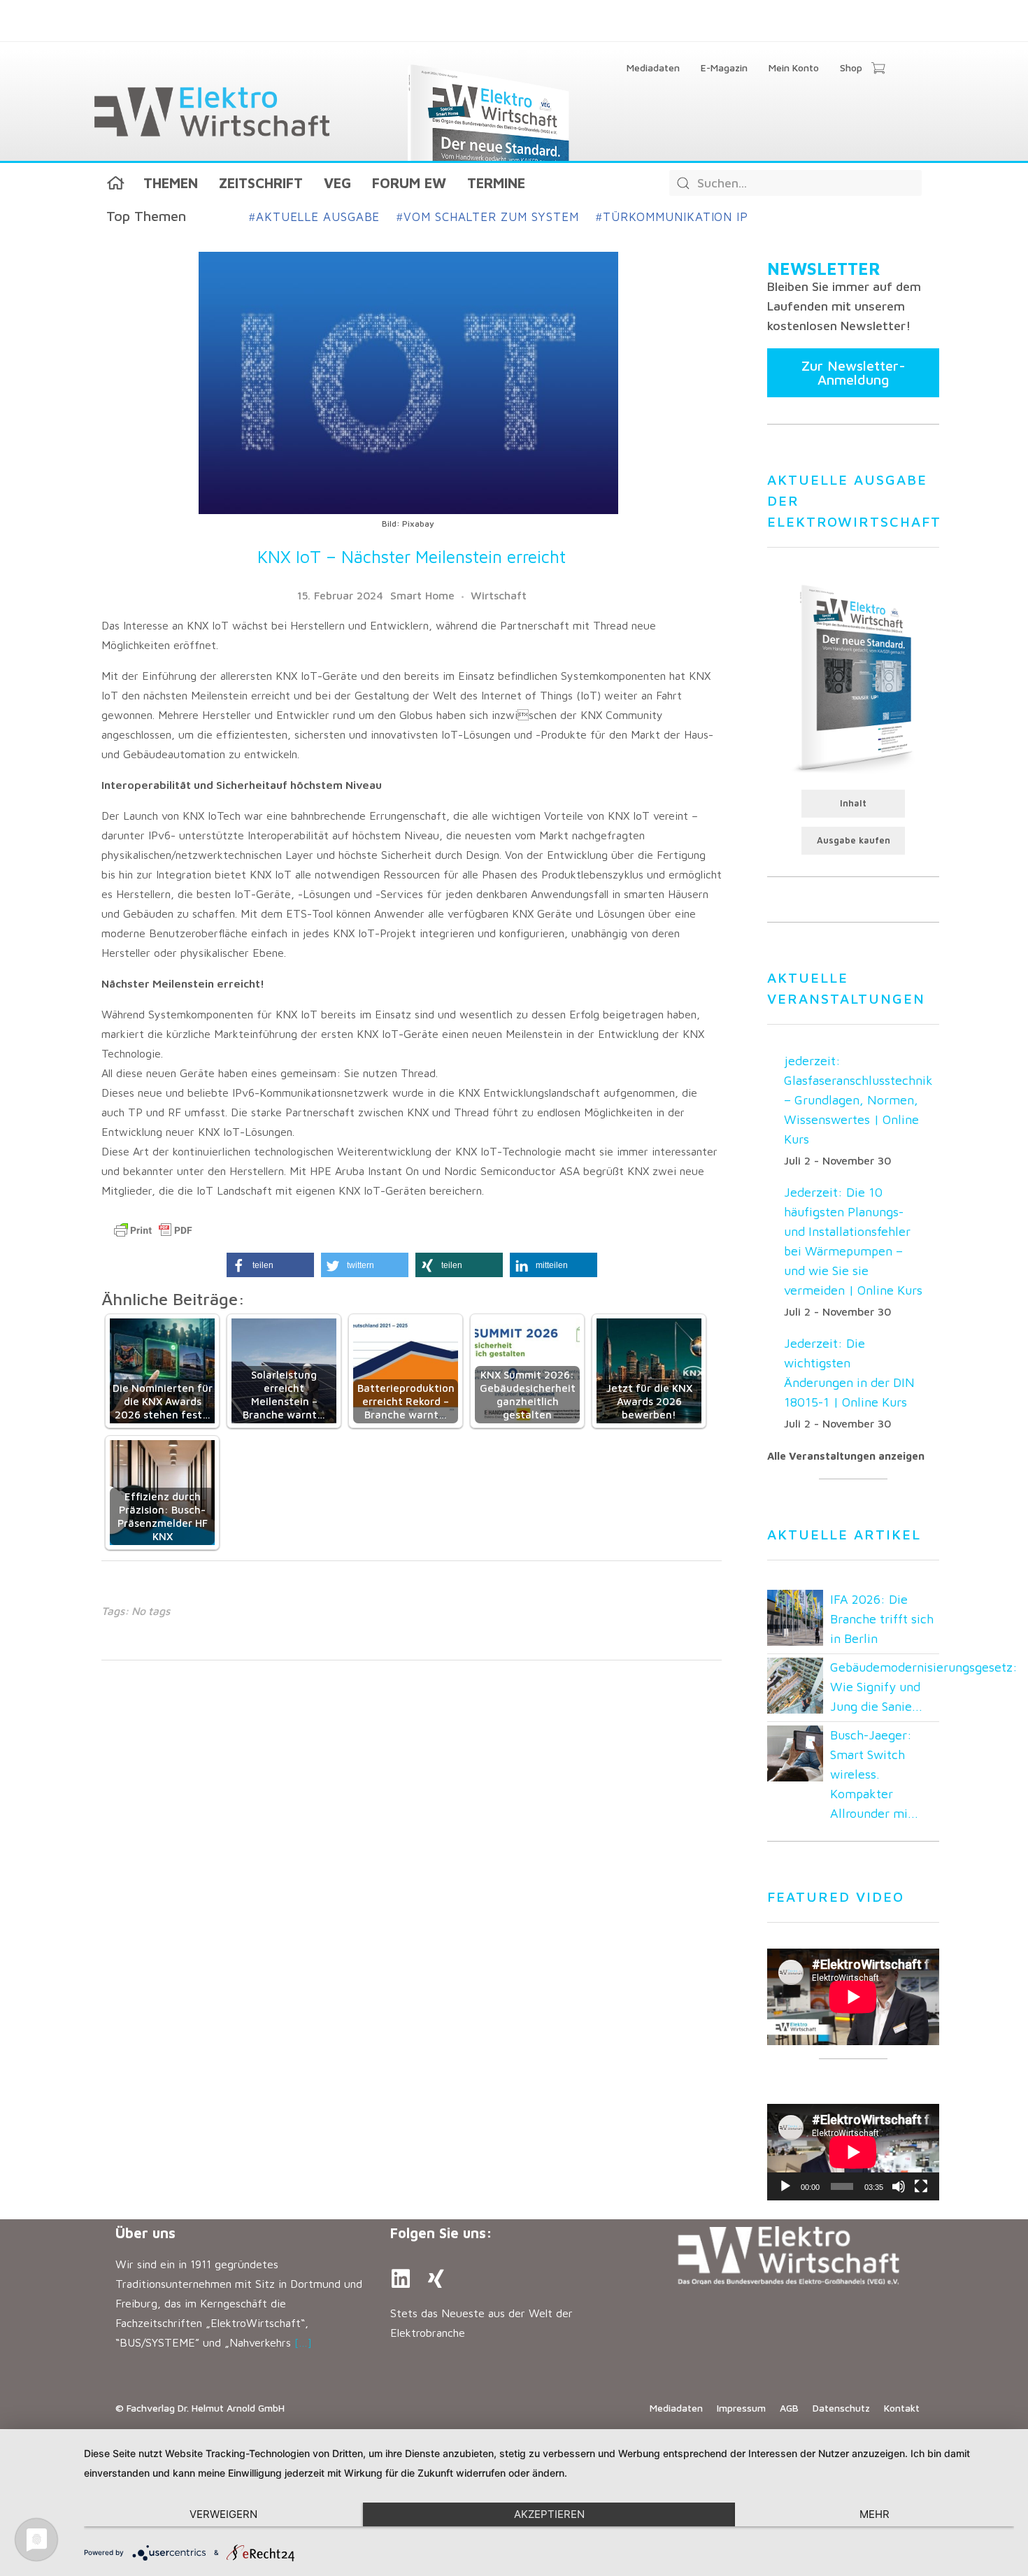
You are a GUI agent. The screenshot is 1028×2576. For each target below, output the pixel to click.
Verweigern (223, 2514)
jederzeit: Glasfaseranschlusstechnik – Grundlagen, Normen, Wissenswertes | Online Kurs (858, 1100)
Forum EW (409, 183)
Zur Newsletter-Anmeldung (854, 372)
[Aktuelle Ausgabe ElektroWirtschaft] (853, 677)
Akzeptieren (549, 2514)
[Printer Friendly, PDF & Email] (153, 1230)
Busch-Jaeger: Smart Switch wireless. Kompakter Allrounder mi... (874, 1774)
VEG (337, 183)
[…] (303, 2342)
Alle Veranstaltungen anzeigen (846, 1456)
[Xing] (436, 2279)
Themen (171, 183)
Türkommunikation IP (672, 217)
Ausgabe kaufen (854, 840)
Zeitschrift (261, 183)
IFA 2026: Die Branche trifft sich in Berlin (882, 1619)
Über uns (145, 2233)
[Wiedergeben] (785, 2186)
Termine (496, 183)
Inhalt (853, 803)
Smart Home (422, 595)
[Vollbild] (921, 2186)
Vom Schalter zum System (488, 217)
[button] (270, 1265)
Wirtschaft (499, 595)
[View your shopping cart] (878, 69)
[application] (853, 2152)
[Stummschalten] (899, 2186)
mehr (874, 2514)
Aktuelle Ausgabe (314, 217)
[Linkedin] (401, 2279)
